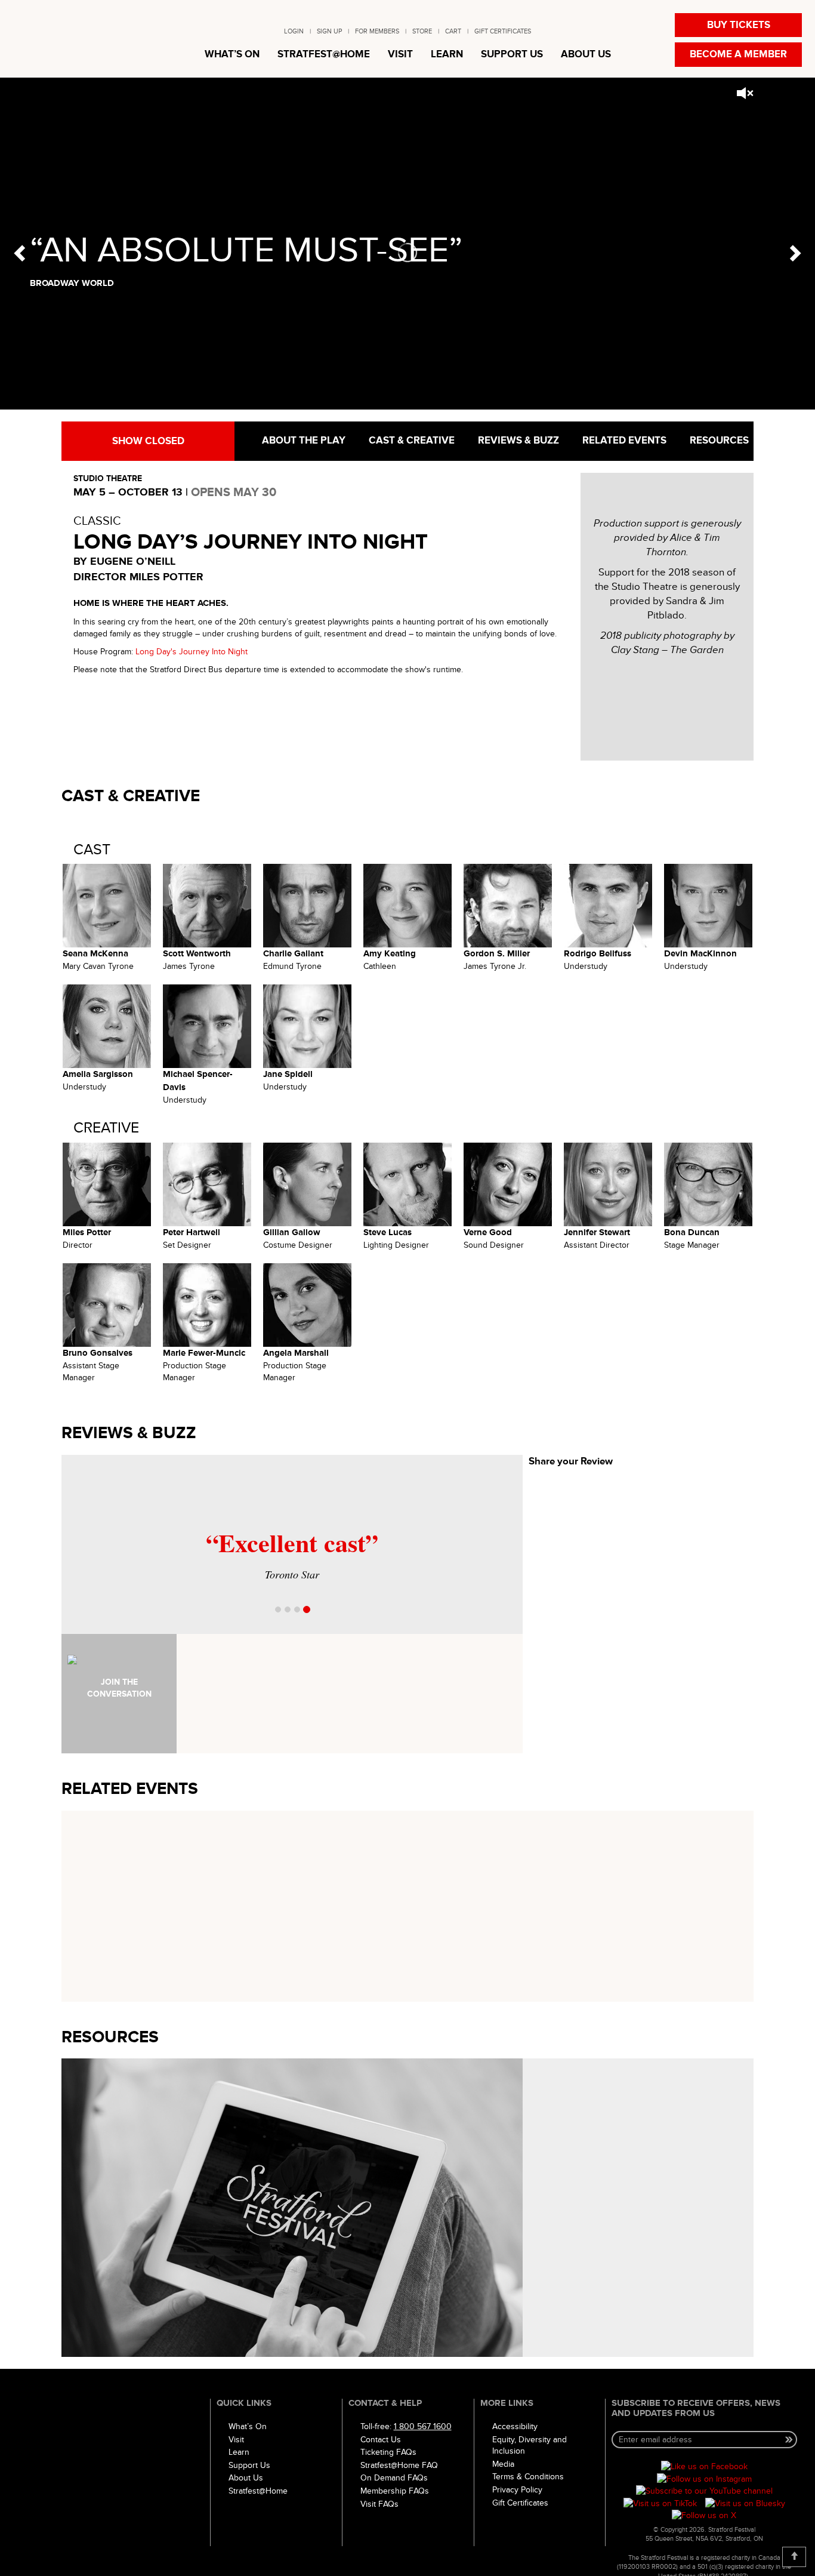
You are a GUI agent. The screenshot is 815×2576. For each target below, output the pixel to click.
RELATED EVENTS (623, 441)
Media (503, 2464)
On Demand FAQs (394, 2478)
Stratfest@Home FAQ (399, 2465)
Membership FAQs (395, 2491)
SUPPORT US (512, 54)
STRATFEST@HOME (324, 54)
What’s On (248, 2426)
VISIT (400, 54)
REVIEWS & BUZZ (517, 441)
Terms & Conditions (528, 2477)
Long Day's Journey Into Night (192, 652)
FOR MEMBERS (377, 31)
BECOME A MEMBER (738, 54)
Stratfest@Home (258, 2491)
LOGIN (294, 31)
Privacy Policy (517, 2490)
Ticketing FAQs (388, 2452)
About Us (246, 2478)
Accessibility (515, 2426)
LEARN (447, 54)
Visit (236, 2440)
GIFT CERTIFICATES (503, 31)
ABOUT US (586, 54)
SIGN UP (329, 31)
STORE (422, 31)
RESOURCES (718, 441)
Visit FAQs (379, 2504)
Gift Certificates (520, 2503)
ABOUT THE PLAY (302, 441)
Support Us (249, 2465)
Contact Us (381, 2440)
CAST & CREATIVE (410, 441)
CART (453, 31)
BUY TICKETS (739, 25)
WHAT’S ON (232, 54)
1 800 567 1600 (423, 2426)
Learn (239, 2452)
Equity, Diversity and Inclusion (530, 2446)
